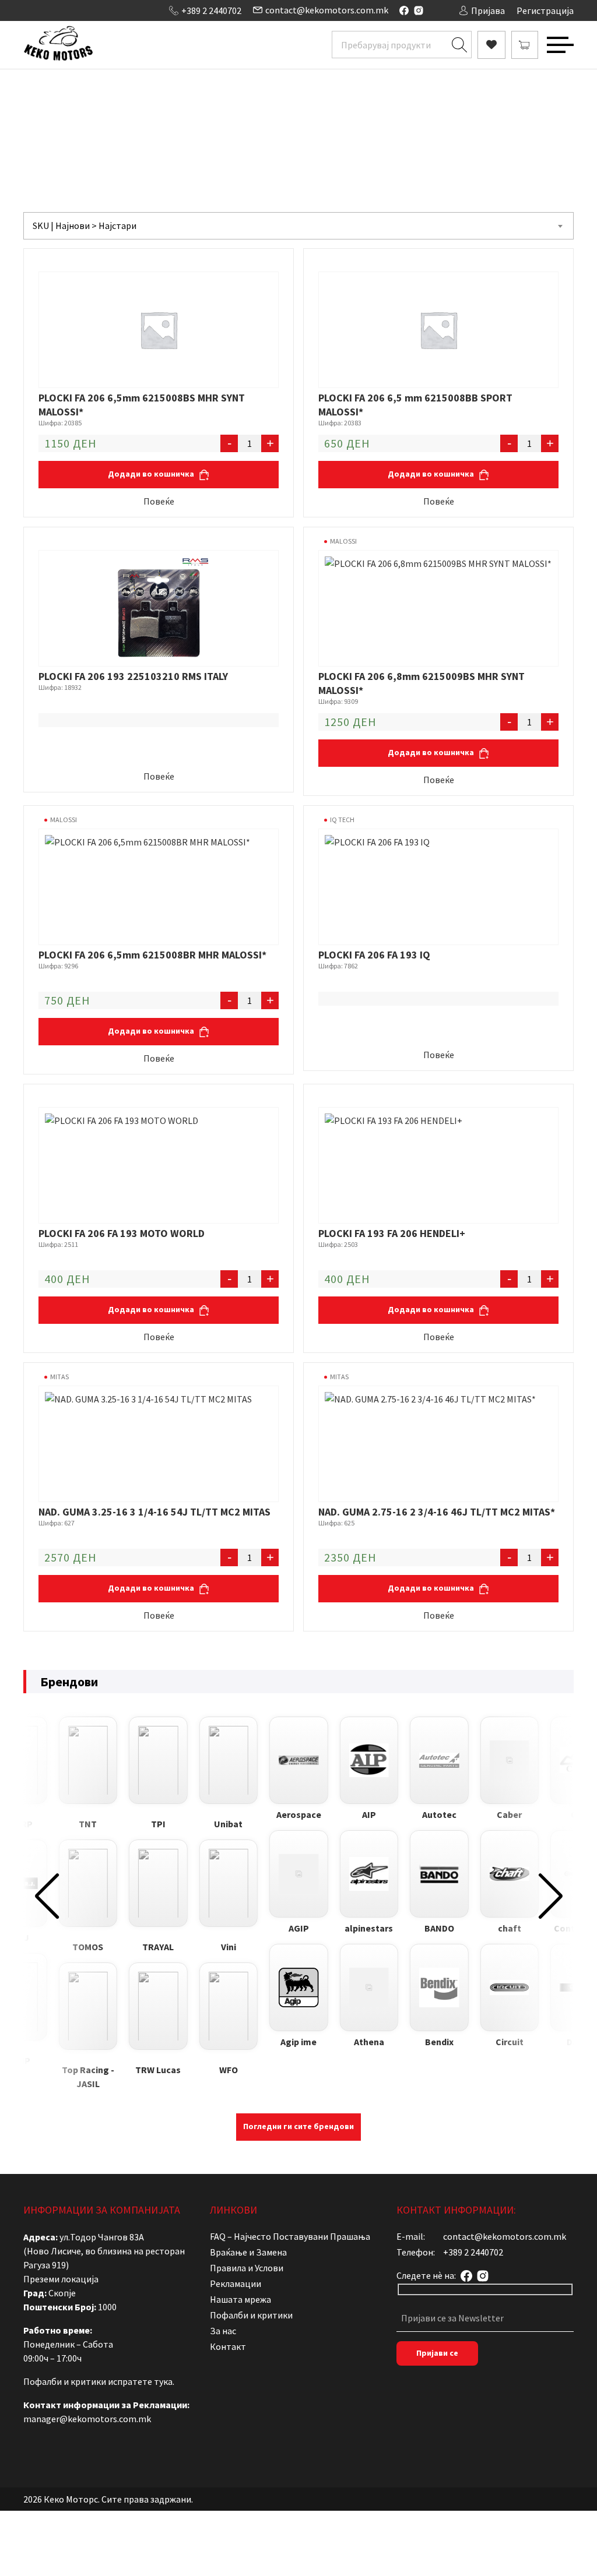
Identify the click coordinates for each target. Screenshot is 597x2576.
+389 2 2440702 (211, 10)
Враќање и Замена (248, 2252)
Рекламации (236, 2283)
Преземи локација (61, 2279)
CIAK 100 (404, 120)
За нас (223, 2331)
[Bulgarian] (40, 9)
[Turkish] (99, 9)
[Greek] (64, 9)
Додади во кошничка (152, 474)
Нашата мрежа (240, 2299)
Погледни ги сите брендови (298, 2126)
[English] (52, 9)
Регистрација (545, 10)
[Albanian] (29, 9)
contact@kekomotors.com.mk (327, 10)
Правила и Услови (247, 2268)
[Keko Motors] (58, 45)
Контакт (228, 2346)
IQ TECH (342, 820)
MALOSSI (343, 541)
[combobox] (298, 226)
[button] (47, 1896)
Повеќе (159, 501)
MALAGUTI (358, 120)
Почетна (168, 120)
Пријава (488, 10)
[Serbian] (87, 9)
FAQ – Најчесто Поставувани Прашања (290, 2236)
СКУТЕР (314, 120)
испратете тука (140, 2381)
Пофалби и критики (251, 2315)
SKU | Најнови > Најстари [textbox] (85, 225)
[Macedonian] (75, 9)
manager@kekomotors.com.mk (87, 2419)
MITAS (59, 1377)
